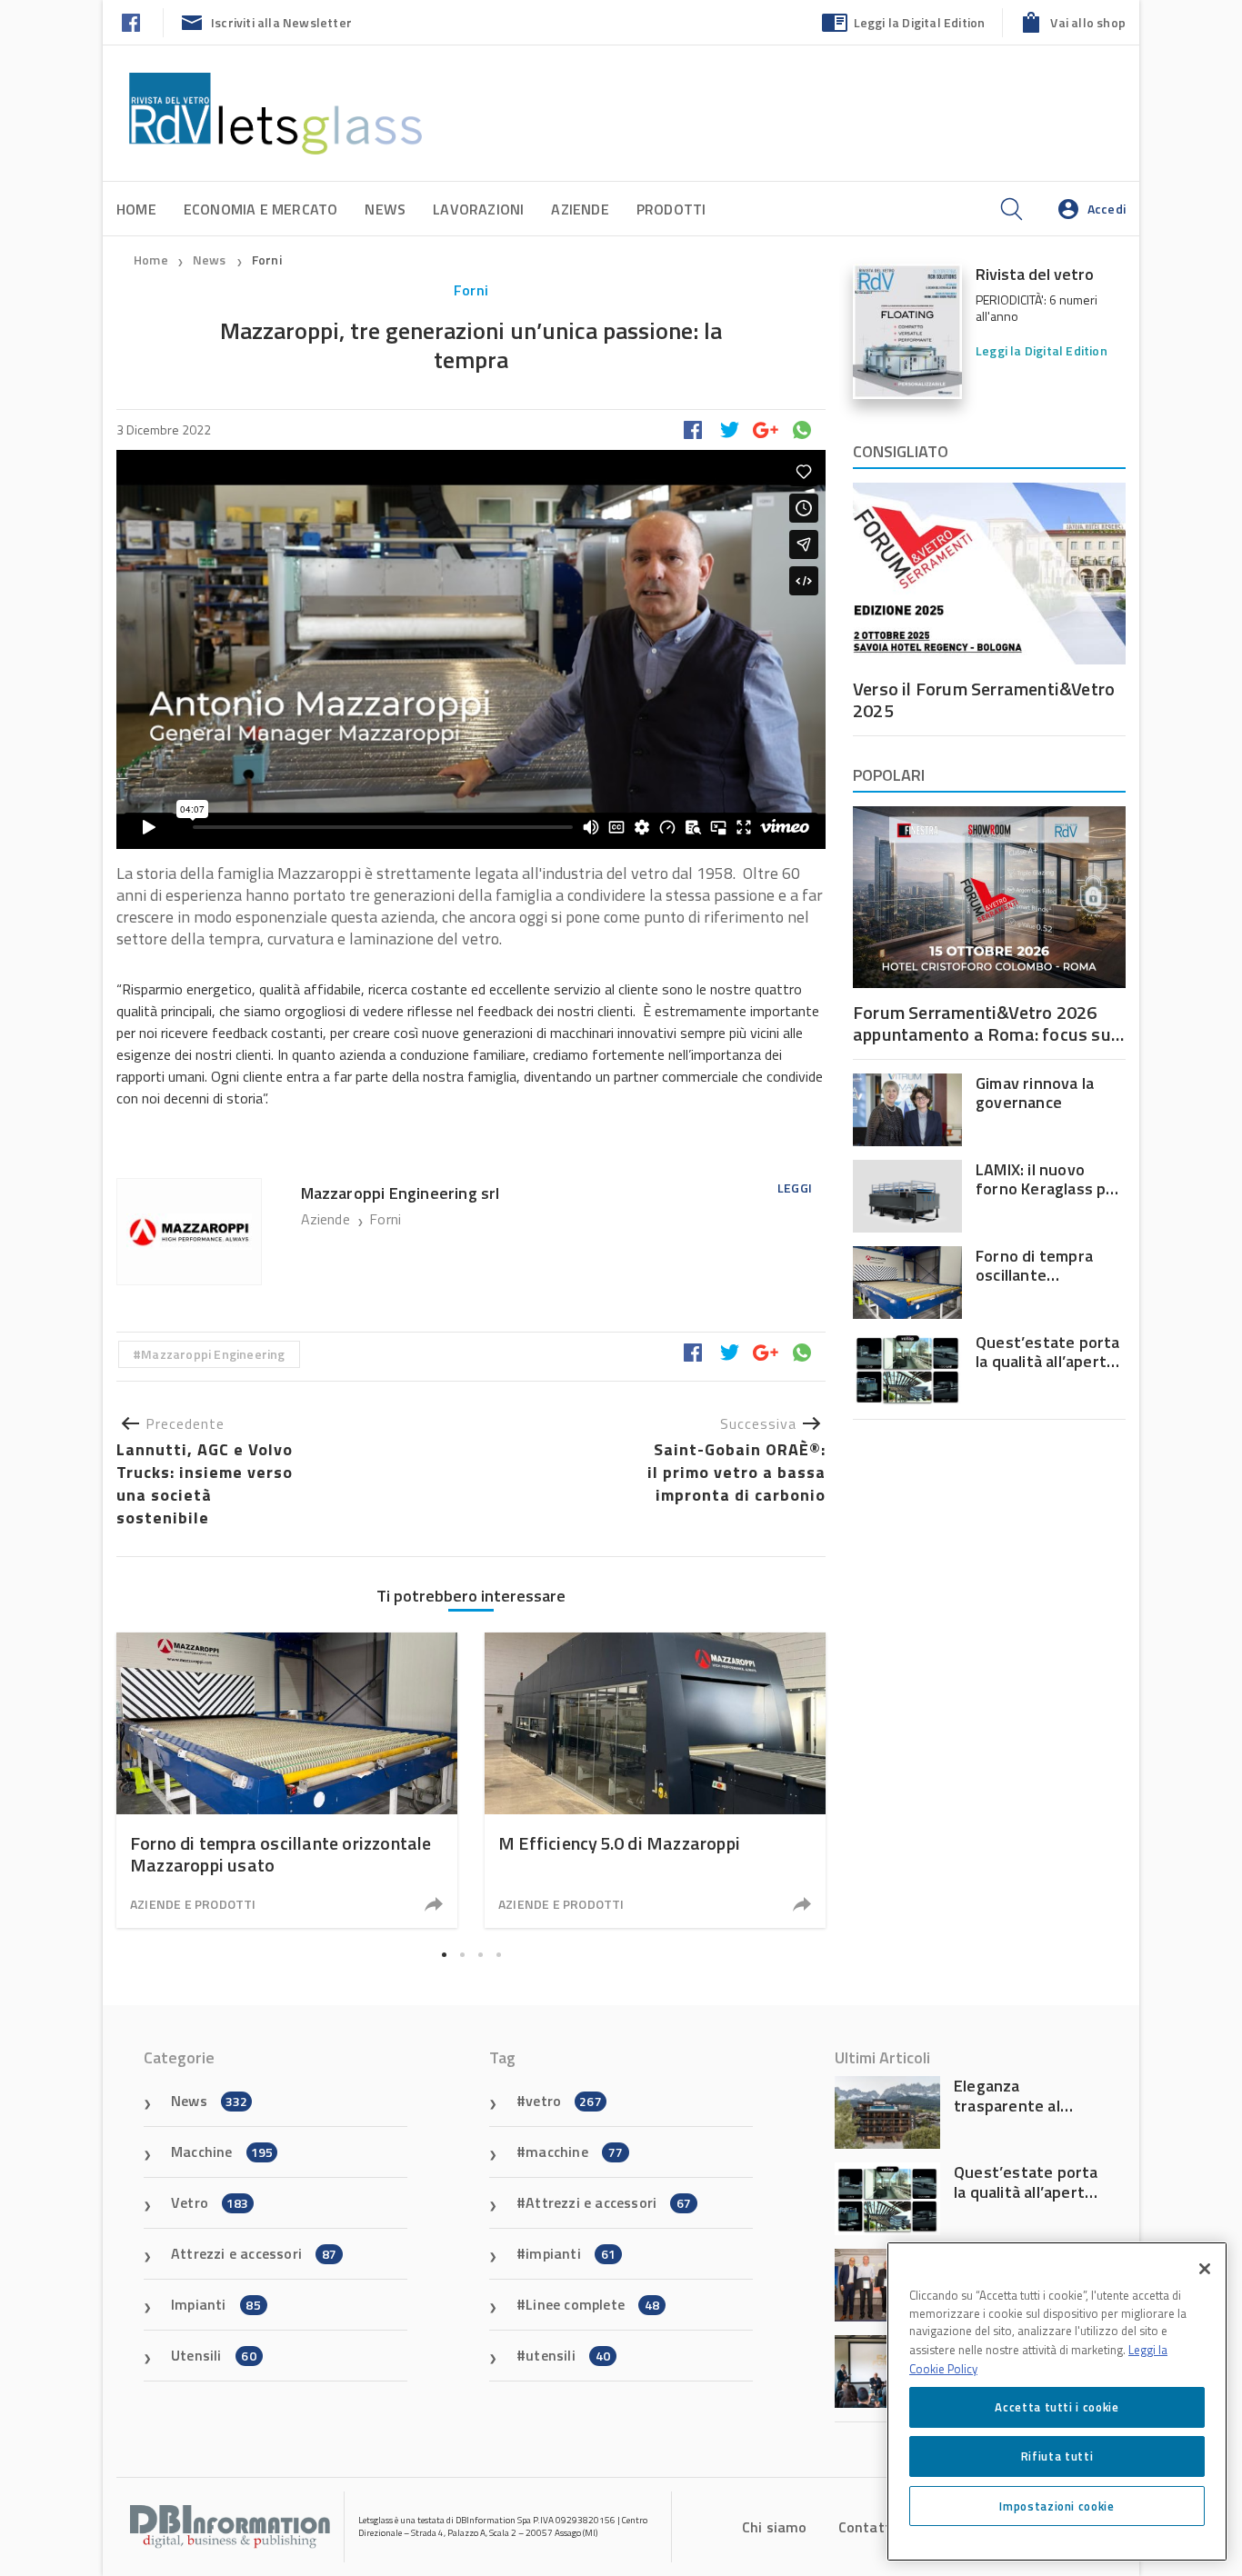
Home (136, 209)
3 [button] (480, 1954)
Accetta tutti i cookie (1057, 2407)
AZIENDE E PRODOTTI (193, 1904)
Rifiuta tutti (1057, 2456)
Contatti (867, 2527)
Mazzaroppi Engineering (213, 1354)
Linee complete (592, 2304)
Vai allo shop (1088, 22)
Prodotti (671, 209)
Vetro (210, 2202)
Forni (267, 260)
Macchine (222, 2152)
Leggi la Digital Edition (920, 22)
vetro (564, 2101)
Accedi (1107, 209)
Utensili (214, 2355)
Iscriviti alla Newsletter (281, 22)
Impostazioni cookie (1057, 2505)
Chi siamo (775, 2527)
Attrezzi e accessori (254, 2253)
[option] (287, 1780)
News (385, 209)
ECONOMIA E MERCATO (261, 209)
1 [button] (444, 1954)
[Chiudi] (1205, 2269)
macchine (574, 2152)
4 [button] (498, 1954)
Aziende (580, 209)
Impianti (216, 2304)
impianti (571, 2253)
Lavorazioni (478, 209)
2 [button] (462, 1954)
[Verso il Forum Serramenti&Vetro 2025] (989, 574)
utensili (568, 2355)
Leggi (795, 1188)
